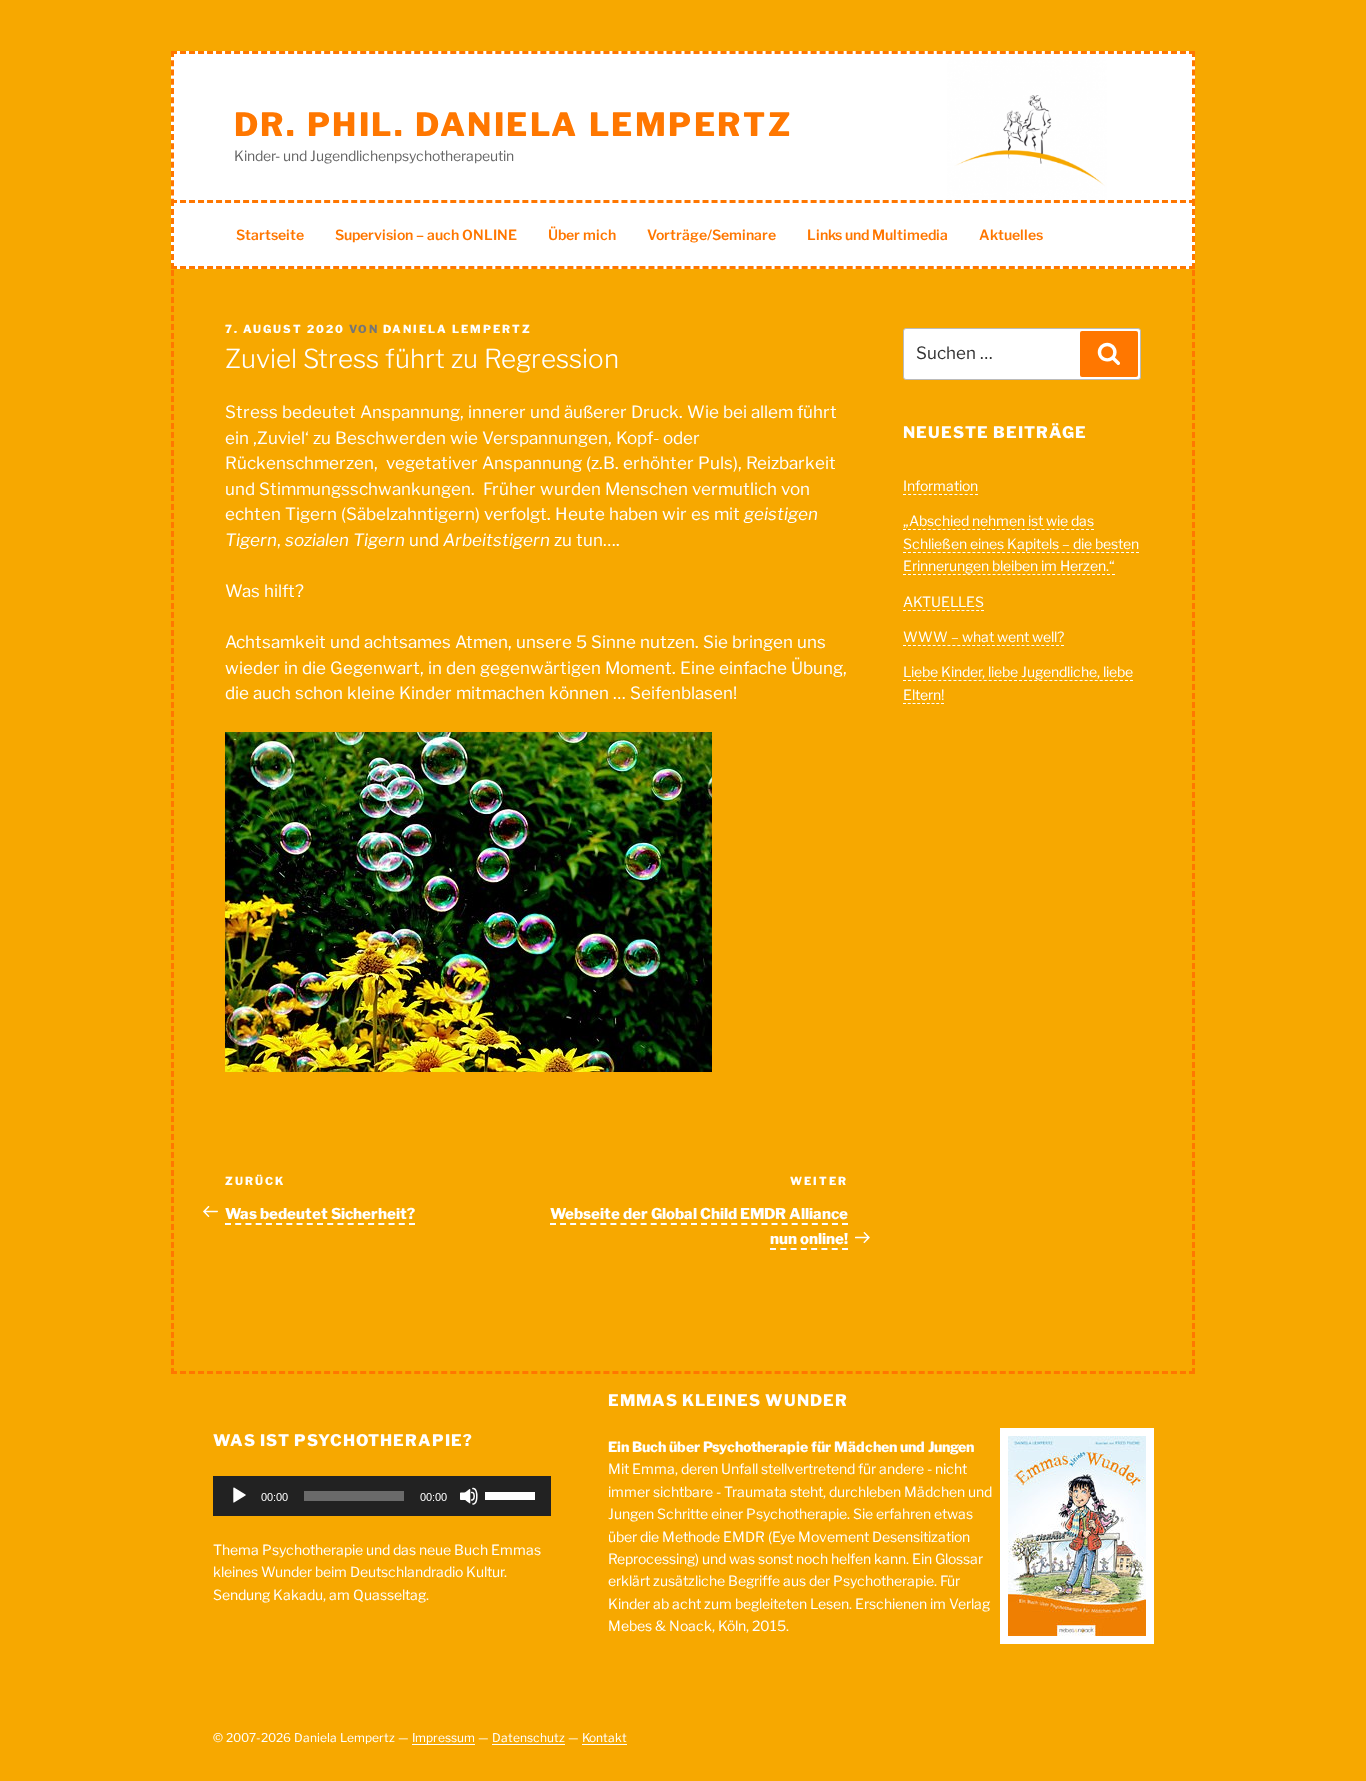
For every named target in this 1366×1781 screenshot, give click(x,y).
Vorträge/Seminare (711, 234)
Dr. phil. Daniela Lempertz (513, 124)
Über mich (582, 234)
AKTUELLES (943, 601)
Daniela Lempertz (457, 329)
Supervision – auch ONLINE (426, 234)
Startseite (270, 234)
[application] (382, 1496)
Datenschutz (528, 1737)
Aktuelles (1011, 234)
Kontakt (604, 1737)
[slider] (513, 1494)
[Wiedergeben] (239, 1496)
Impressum (443, 1737)
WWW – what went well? (983, 636)
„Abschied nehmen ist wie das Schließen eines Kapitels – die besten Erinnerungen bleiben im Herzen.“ (1021, 543)
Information (940, 485)
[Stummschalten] (469, 1496)
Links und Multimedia (877, 234)
